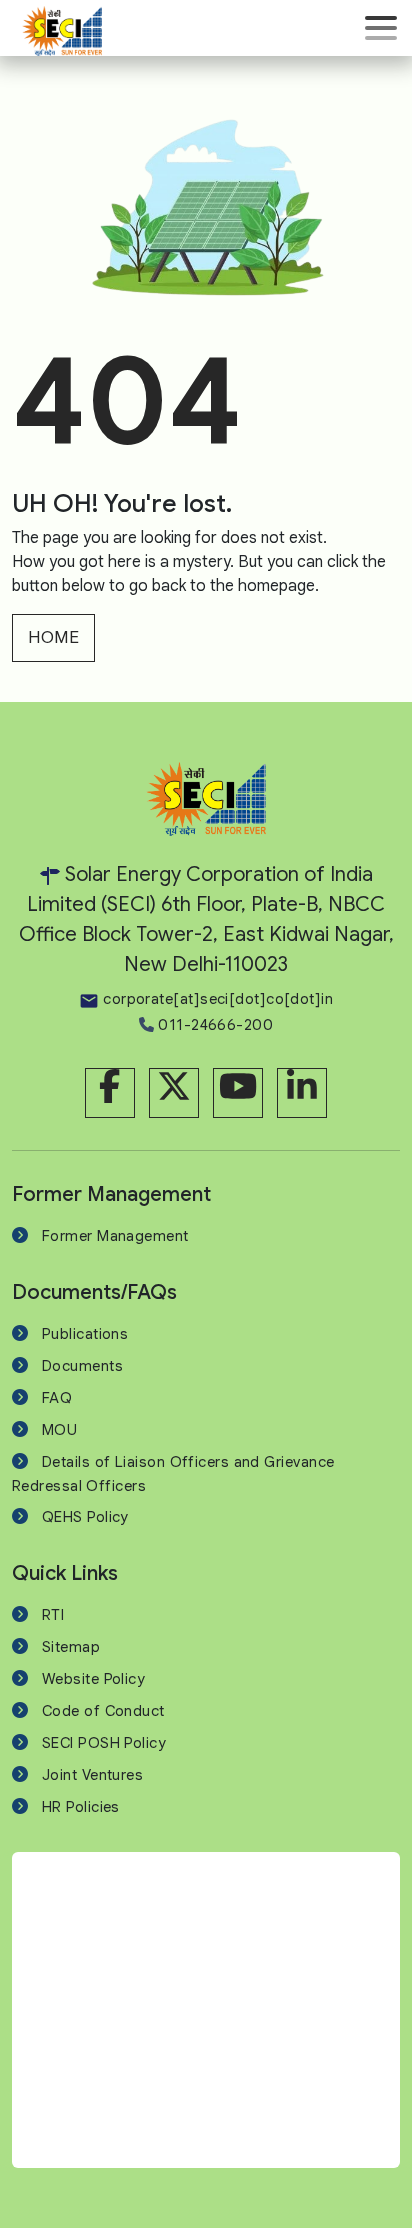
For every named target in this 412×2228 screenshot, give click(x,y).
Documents (82, 1366)
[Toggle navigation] (381, 28)
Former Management (115, 1236)
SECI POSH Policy (104, 1743)
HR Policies (81, 1807)
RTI (53, 1615)
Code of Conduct (103, 1711)
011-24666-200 (213, 1025)
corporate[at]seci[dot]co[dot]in (216, 999)
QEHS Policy (85, 1517)
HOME (53, 637)
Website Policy (93, 1679)
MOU (59, 1430)
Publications (85, 1334)
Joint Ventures (92, 1775)
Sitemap (71, 1647)
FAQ (57, 1398)
